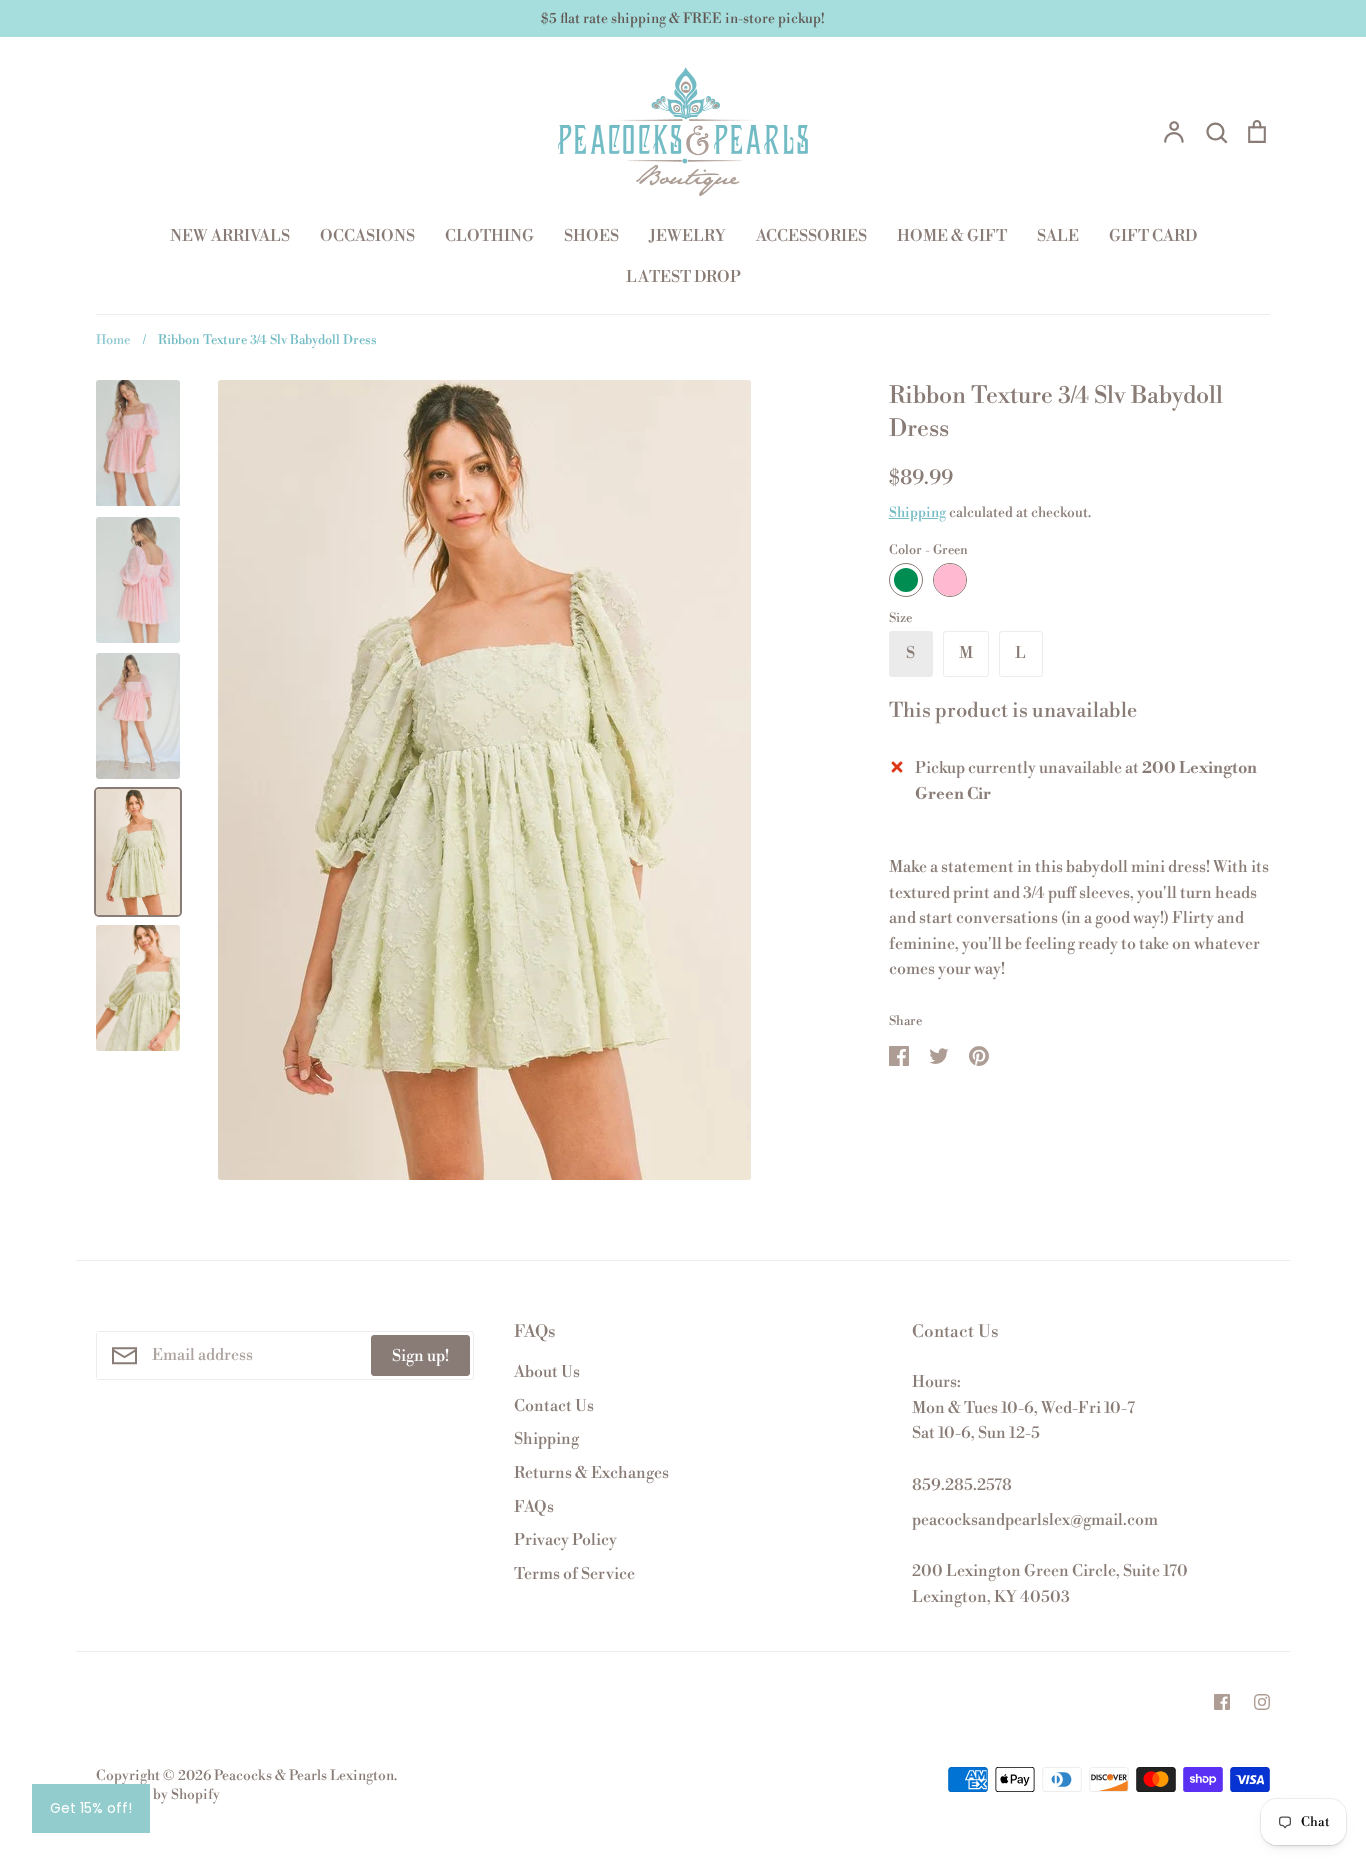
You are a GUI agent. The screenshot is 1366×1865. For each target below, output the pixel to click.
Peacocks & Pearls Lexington (304, 1776)
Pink (950, 580)
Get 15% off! (91, 1808)
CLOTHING (489, 236)
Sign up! (420, 1356)
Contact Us (554, 1406)
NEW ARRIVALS (230, 236)
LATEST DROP (683, 277)
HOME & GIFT (952, 236)
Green (906, 580)
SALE (1058, 236)
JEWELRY (687, 236)
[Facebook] (1222, 1702)
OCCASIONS (367, 236)
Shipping (917, 513)
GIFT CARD (1153, 236)
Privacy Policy (565, 1540)
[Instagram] (1262, 1702)
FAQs (534, 1507)
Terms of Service (574, 1574)
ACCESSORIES (811, 236)
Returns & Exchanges (591, 1473)
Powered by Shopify (158, 1795)
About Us (547, 1372)
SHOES (591, 236)
